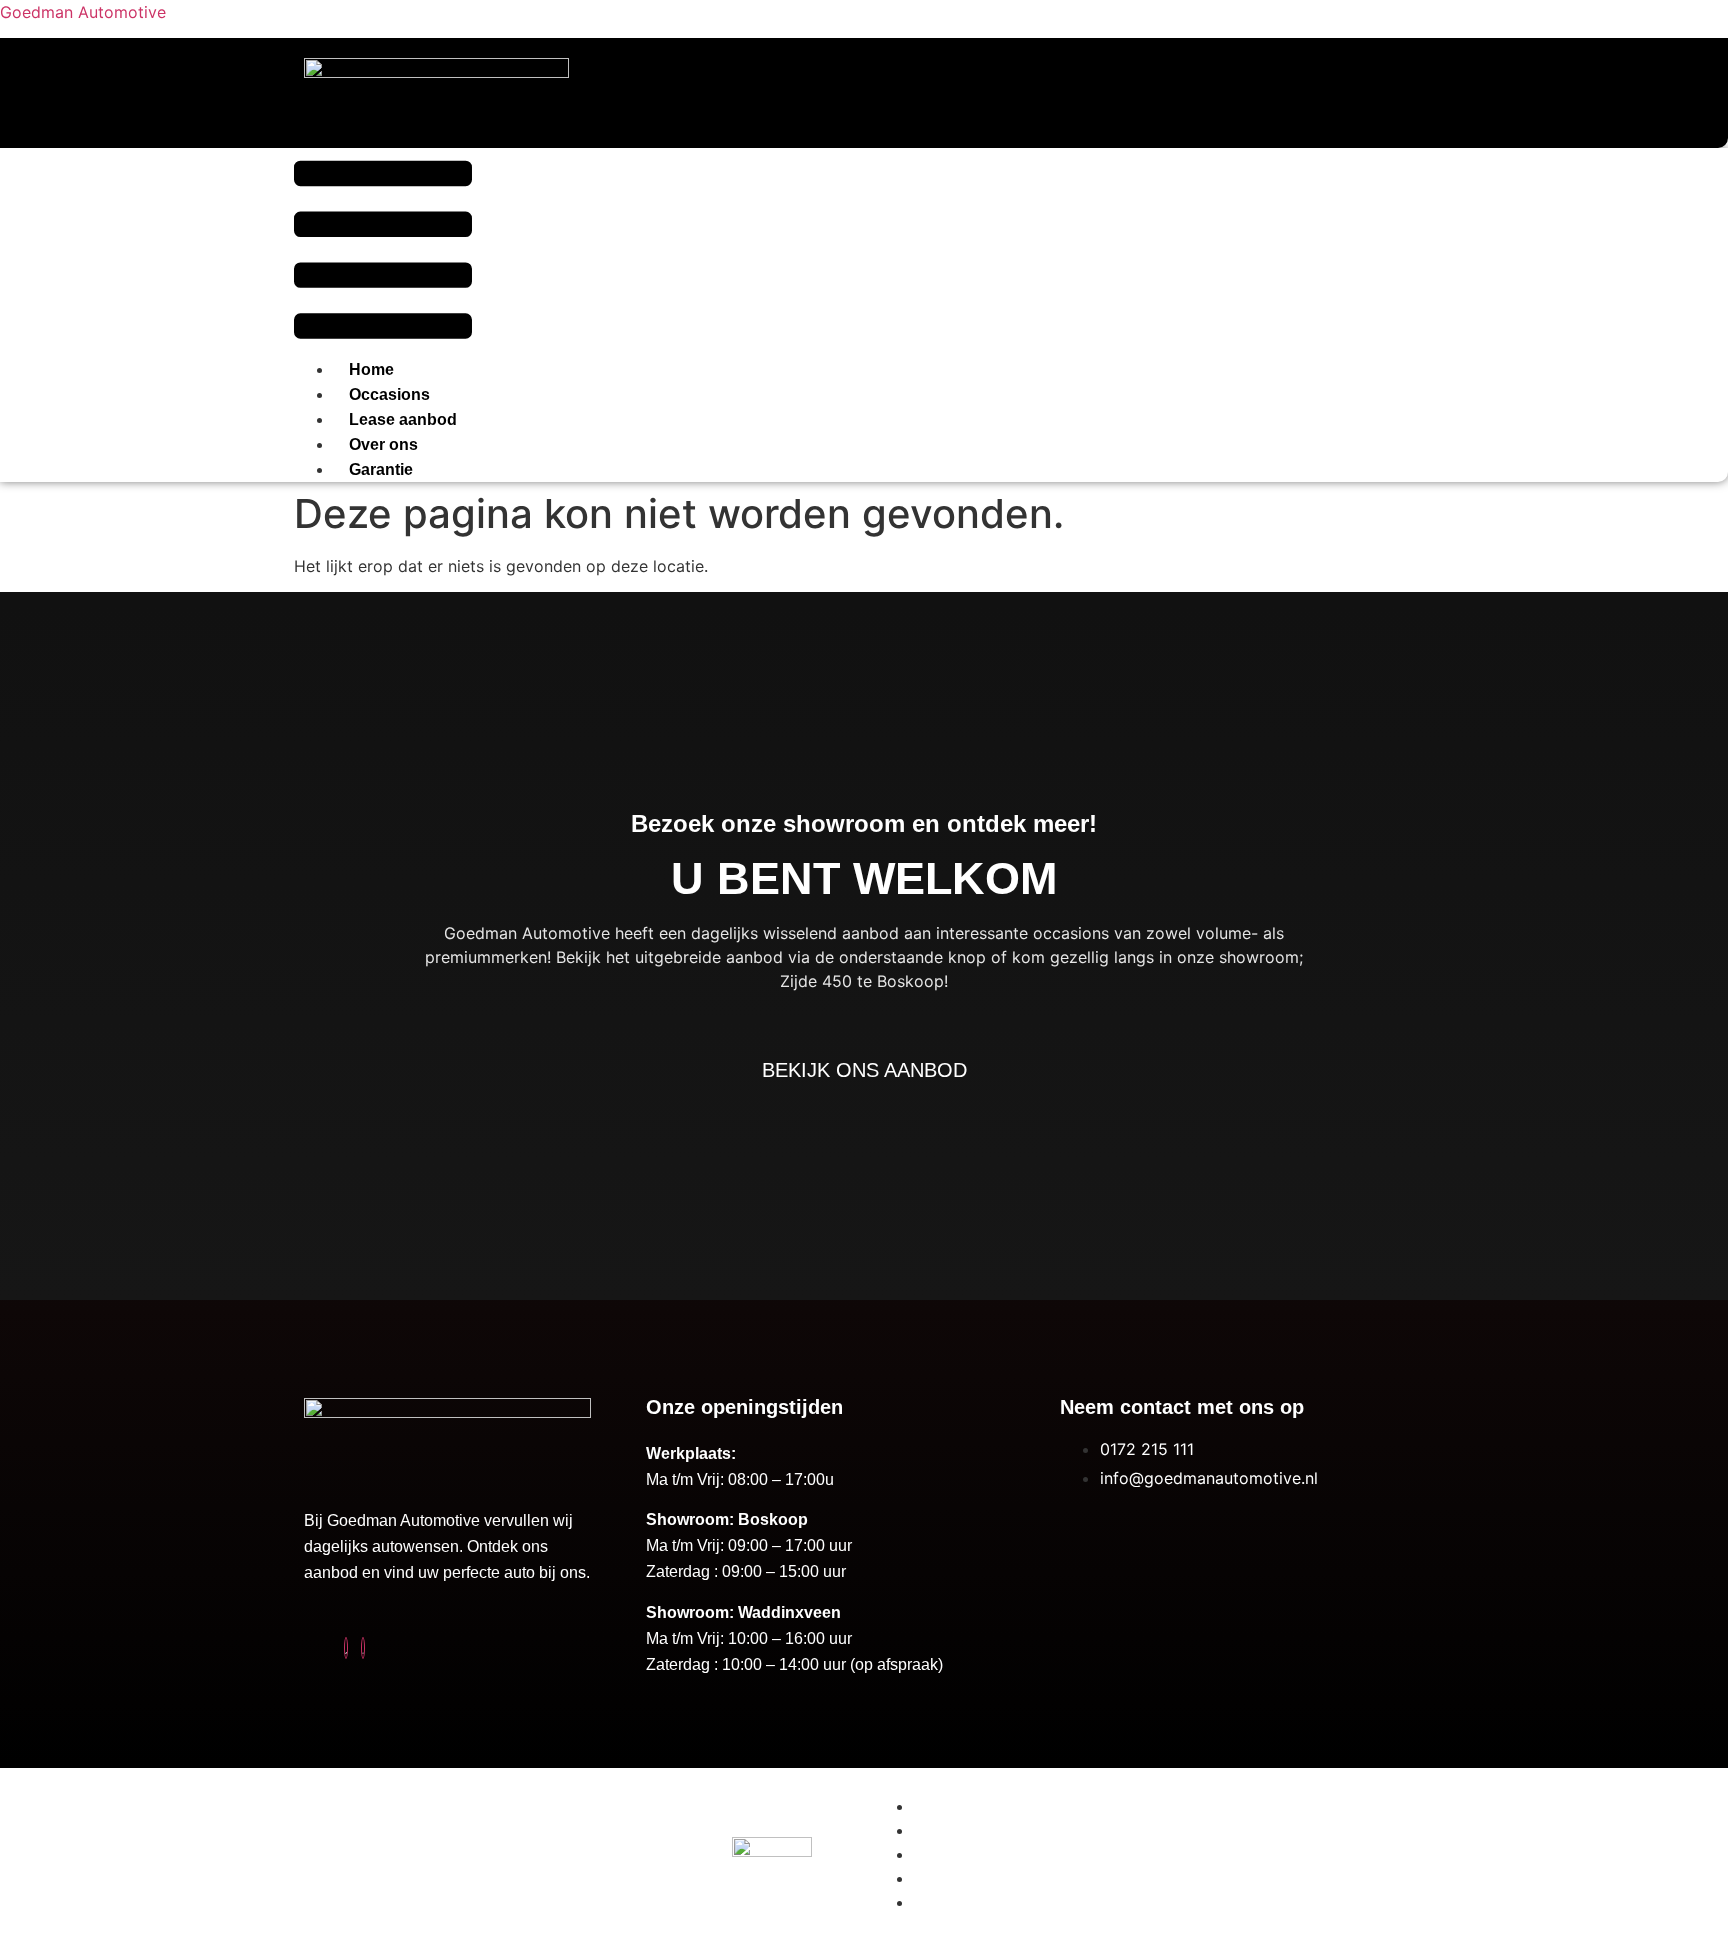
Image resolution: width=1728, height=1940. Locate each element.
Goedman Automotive (83, 12)
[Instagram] (363, 1648)
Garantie (381, 469)
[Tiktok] (346, 1648)
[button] (383, 252)
